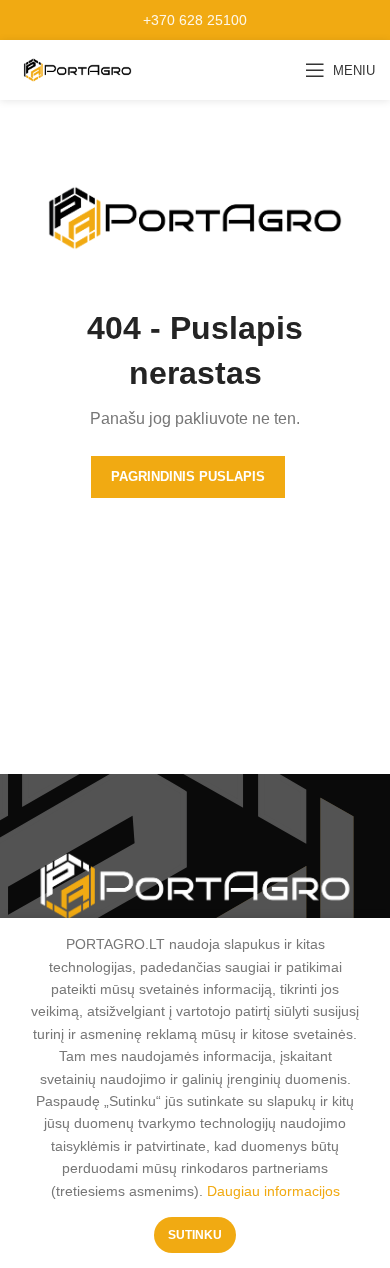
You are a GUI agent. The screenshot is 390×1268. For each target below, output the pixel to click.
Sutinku (195, 1235)
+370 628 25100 (195, 20)
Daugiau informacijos (273, 1191)
